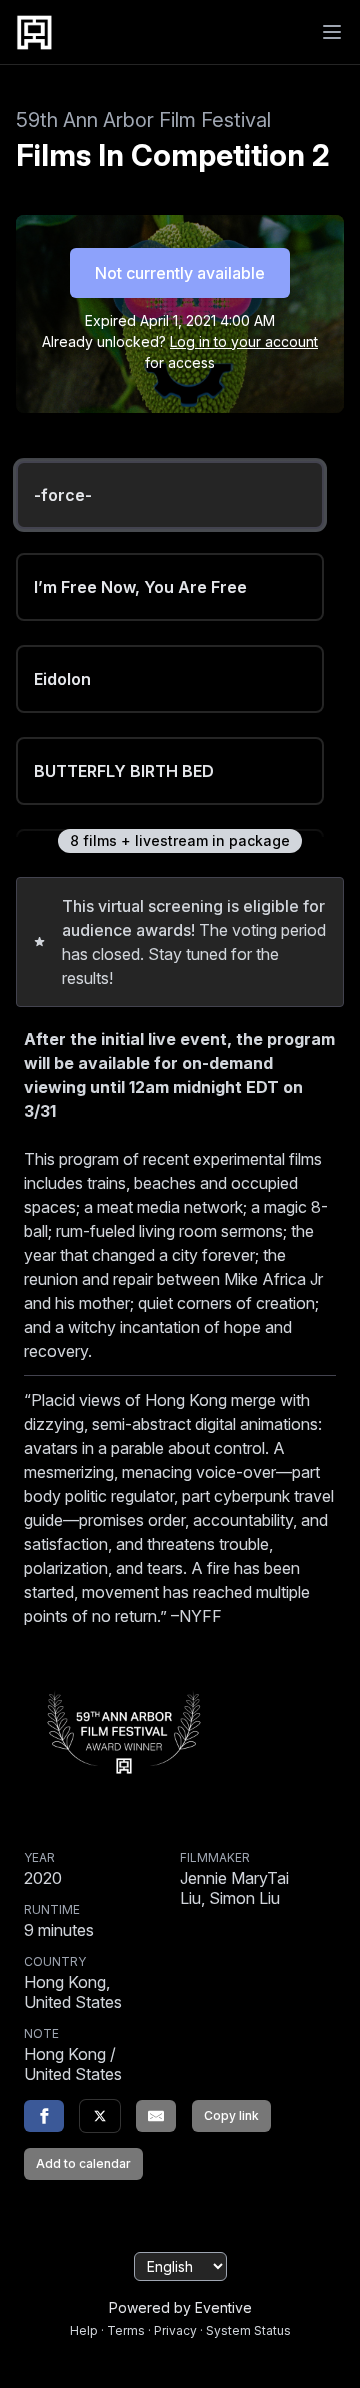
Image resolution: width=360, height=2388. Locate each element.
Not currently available (180, 273)
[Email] (156, 2116)
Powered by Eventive (180, 2307)
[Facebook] (44, 2116)
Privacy (175, 2330)
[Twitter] (100, 2116)
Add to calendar (83, 2163)
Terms (126, 2330)
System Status (248, 2330)
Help (84, 2330)
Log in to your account (244, 341)
